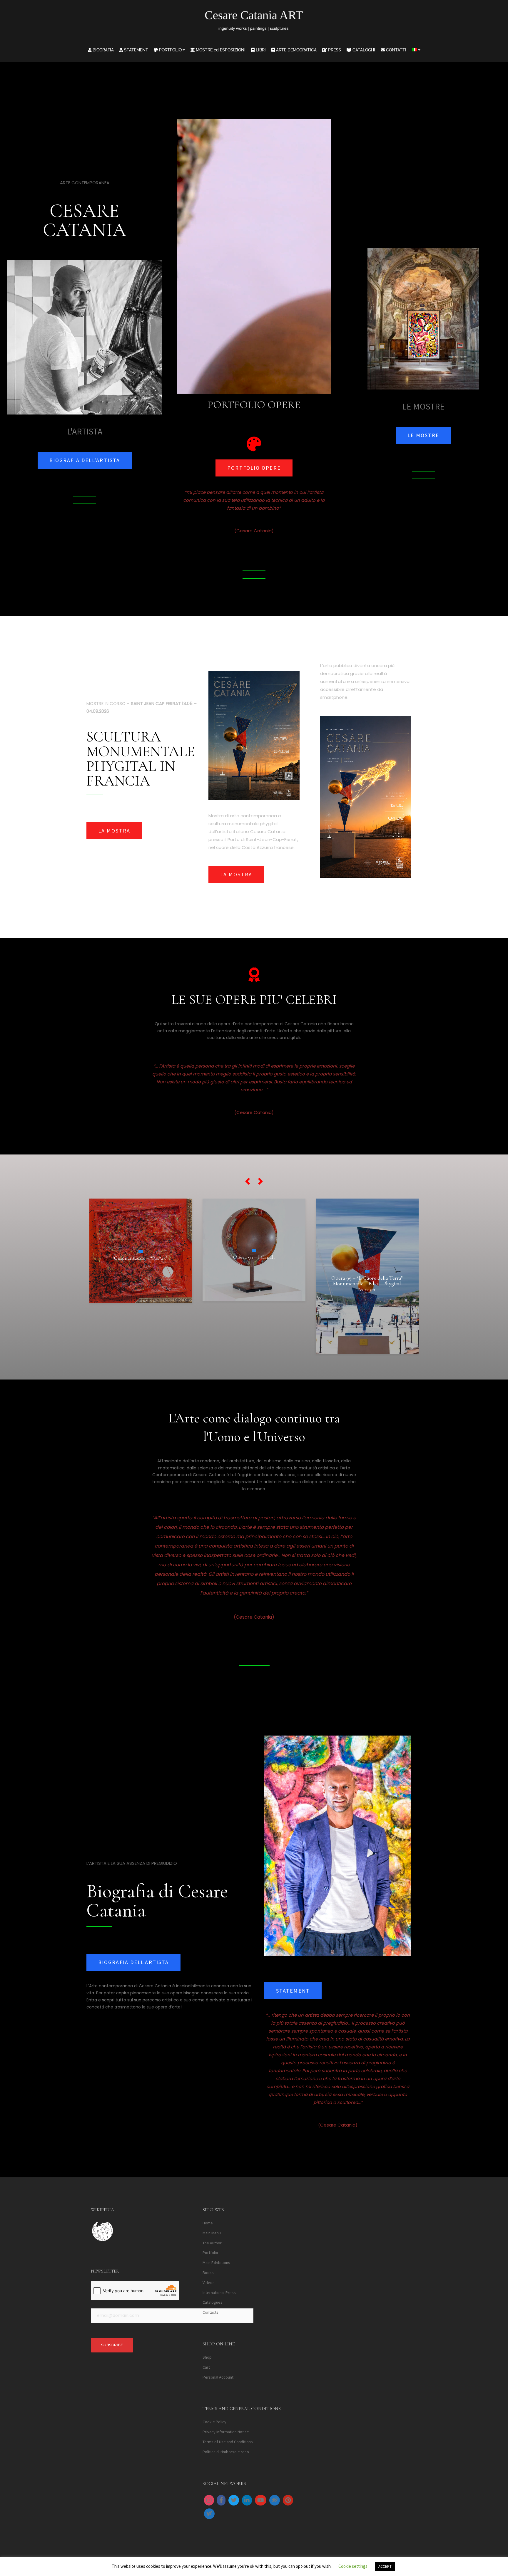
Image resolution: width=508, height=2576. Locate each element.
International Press (219, 2292)
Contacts (210, 2312)
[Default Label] (247, 2500)
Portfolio (210, 2253)
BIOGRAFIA (103, 50)
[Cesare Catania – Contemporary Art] (254, 22)
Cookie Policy (214, 2422)
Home (208, 2223)
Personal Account (218, 2377)
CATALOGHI (363, 50)
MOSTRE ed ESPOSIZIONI (220, 50)
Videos (209, 2283)
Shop (207, 2357)
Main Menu (212, 2233)
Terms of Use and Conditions (228, 2442)
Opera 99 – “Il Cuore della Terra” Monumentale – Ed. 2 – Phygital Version (141, 1283)
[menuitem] (416, 50)
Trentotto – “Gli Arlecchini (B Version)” (367, 1242)
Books (208, 2273)
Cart (206, 2367)
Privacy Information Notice (226, 2432)
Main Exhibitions (216, 2263)
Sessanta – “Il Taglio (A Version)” (254, 1268)
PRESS (334, 50)
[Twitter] (234, 2500)
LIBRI (260, 50)
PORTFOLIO (170, 50)
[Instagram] (209, 2500)
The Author (212, 2243)
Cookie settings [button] (353, 2566)
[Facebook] (221, 2500)
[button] (248, 1181)
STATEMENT (136, 50)
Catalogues (213, 2302)
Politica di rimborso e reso (226, 2452)
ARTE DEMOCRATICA (296, 50)
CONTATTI (396, 50)
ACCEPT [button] (385, 2566)
